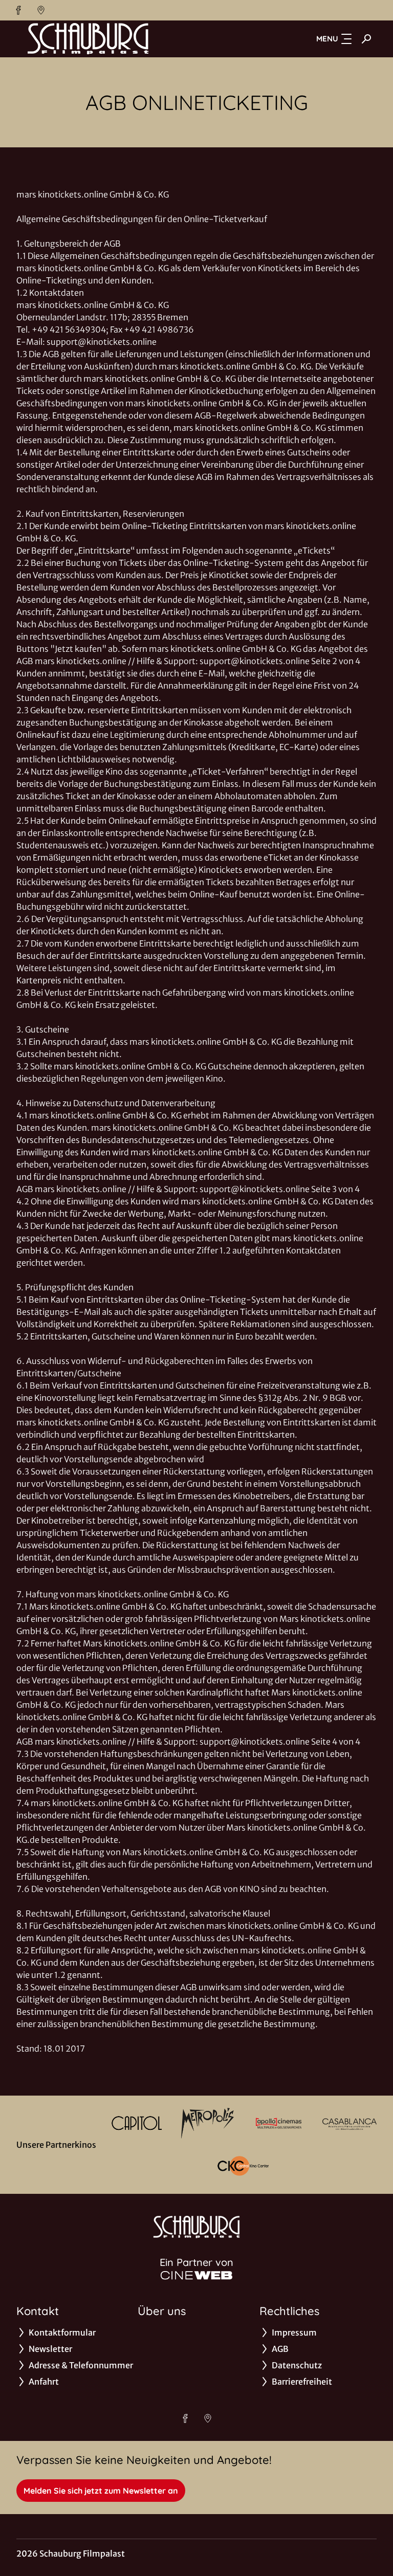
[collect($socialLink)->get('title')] (18, 10)
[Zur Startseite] (88, 39)
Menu (327, 39)
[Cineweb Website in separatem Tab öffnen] (196, 2275)
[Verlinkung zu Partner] (137, 2123)
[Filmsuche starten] (366, 39)
